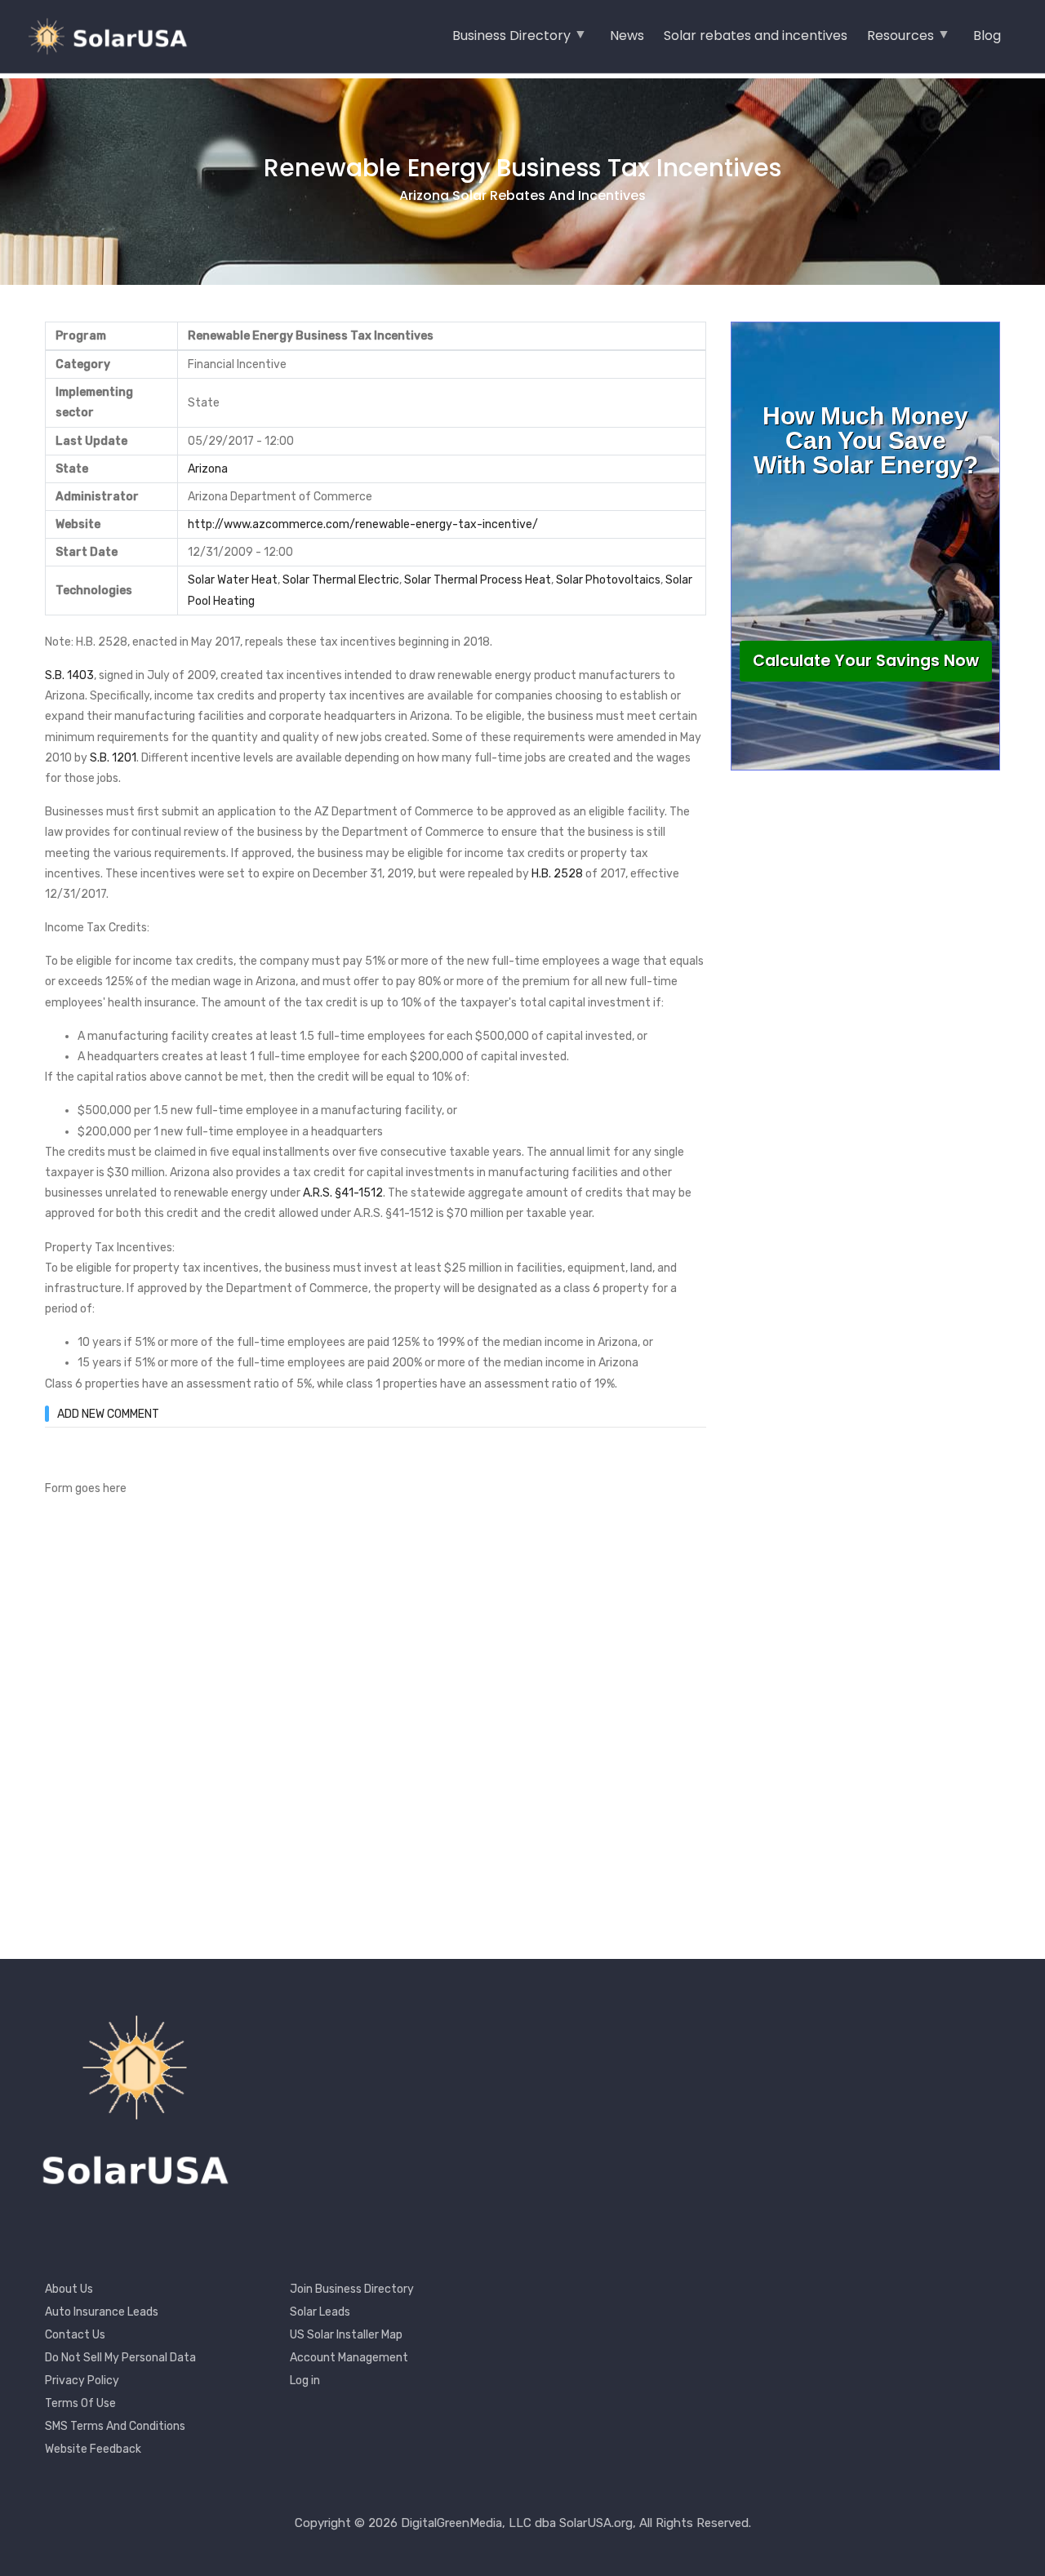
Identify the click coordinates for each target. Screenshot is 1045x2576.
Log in (305, 2381)
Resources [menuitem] (900, 41)
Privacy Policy (82, 2381)
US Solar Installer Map (346, 2335)
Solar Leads (320, 2312)
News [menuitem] (627, 36)
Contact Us (75, 2335)
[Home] (114, 36)
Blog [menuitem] (987, 36)
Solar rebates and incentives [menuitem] (756, 36)
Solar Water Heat (233, 580)
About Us (69, 2289)
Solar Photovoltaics (608, 580)
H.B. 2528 (557, 874)
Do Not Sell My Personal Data (120, 2358)
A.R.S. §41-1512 (343, 1193)
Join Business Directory (352, 2289)
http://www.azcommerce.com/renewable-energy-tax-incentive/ (363, 524)
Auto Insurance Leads (102, 2312)
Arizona (208, 469)
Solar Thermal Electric (341, 580)
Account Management (349, 2358)
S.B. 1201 (113, 758)
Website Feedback (93, 2449)
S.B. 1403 (69, 675)
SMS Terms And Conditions (115, 2426)
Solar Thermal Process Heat (478, 580)
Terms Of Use (80, 2403)
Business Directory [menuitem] (511, 41)
